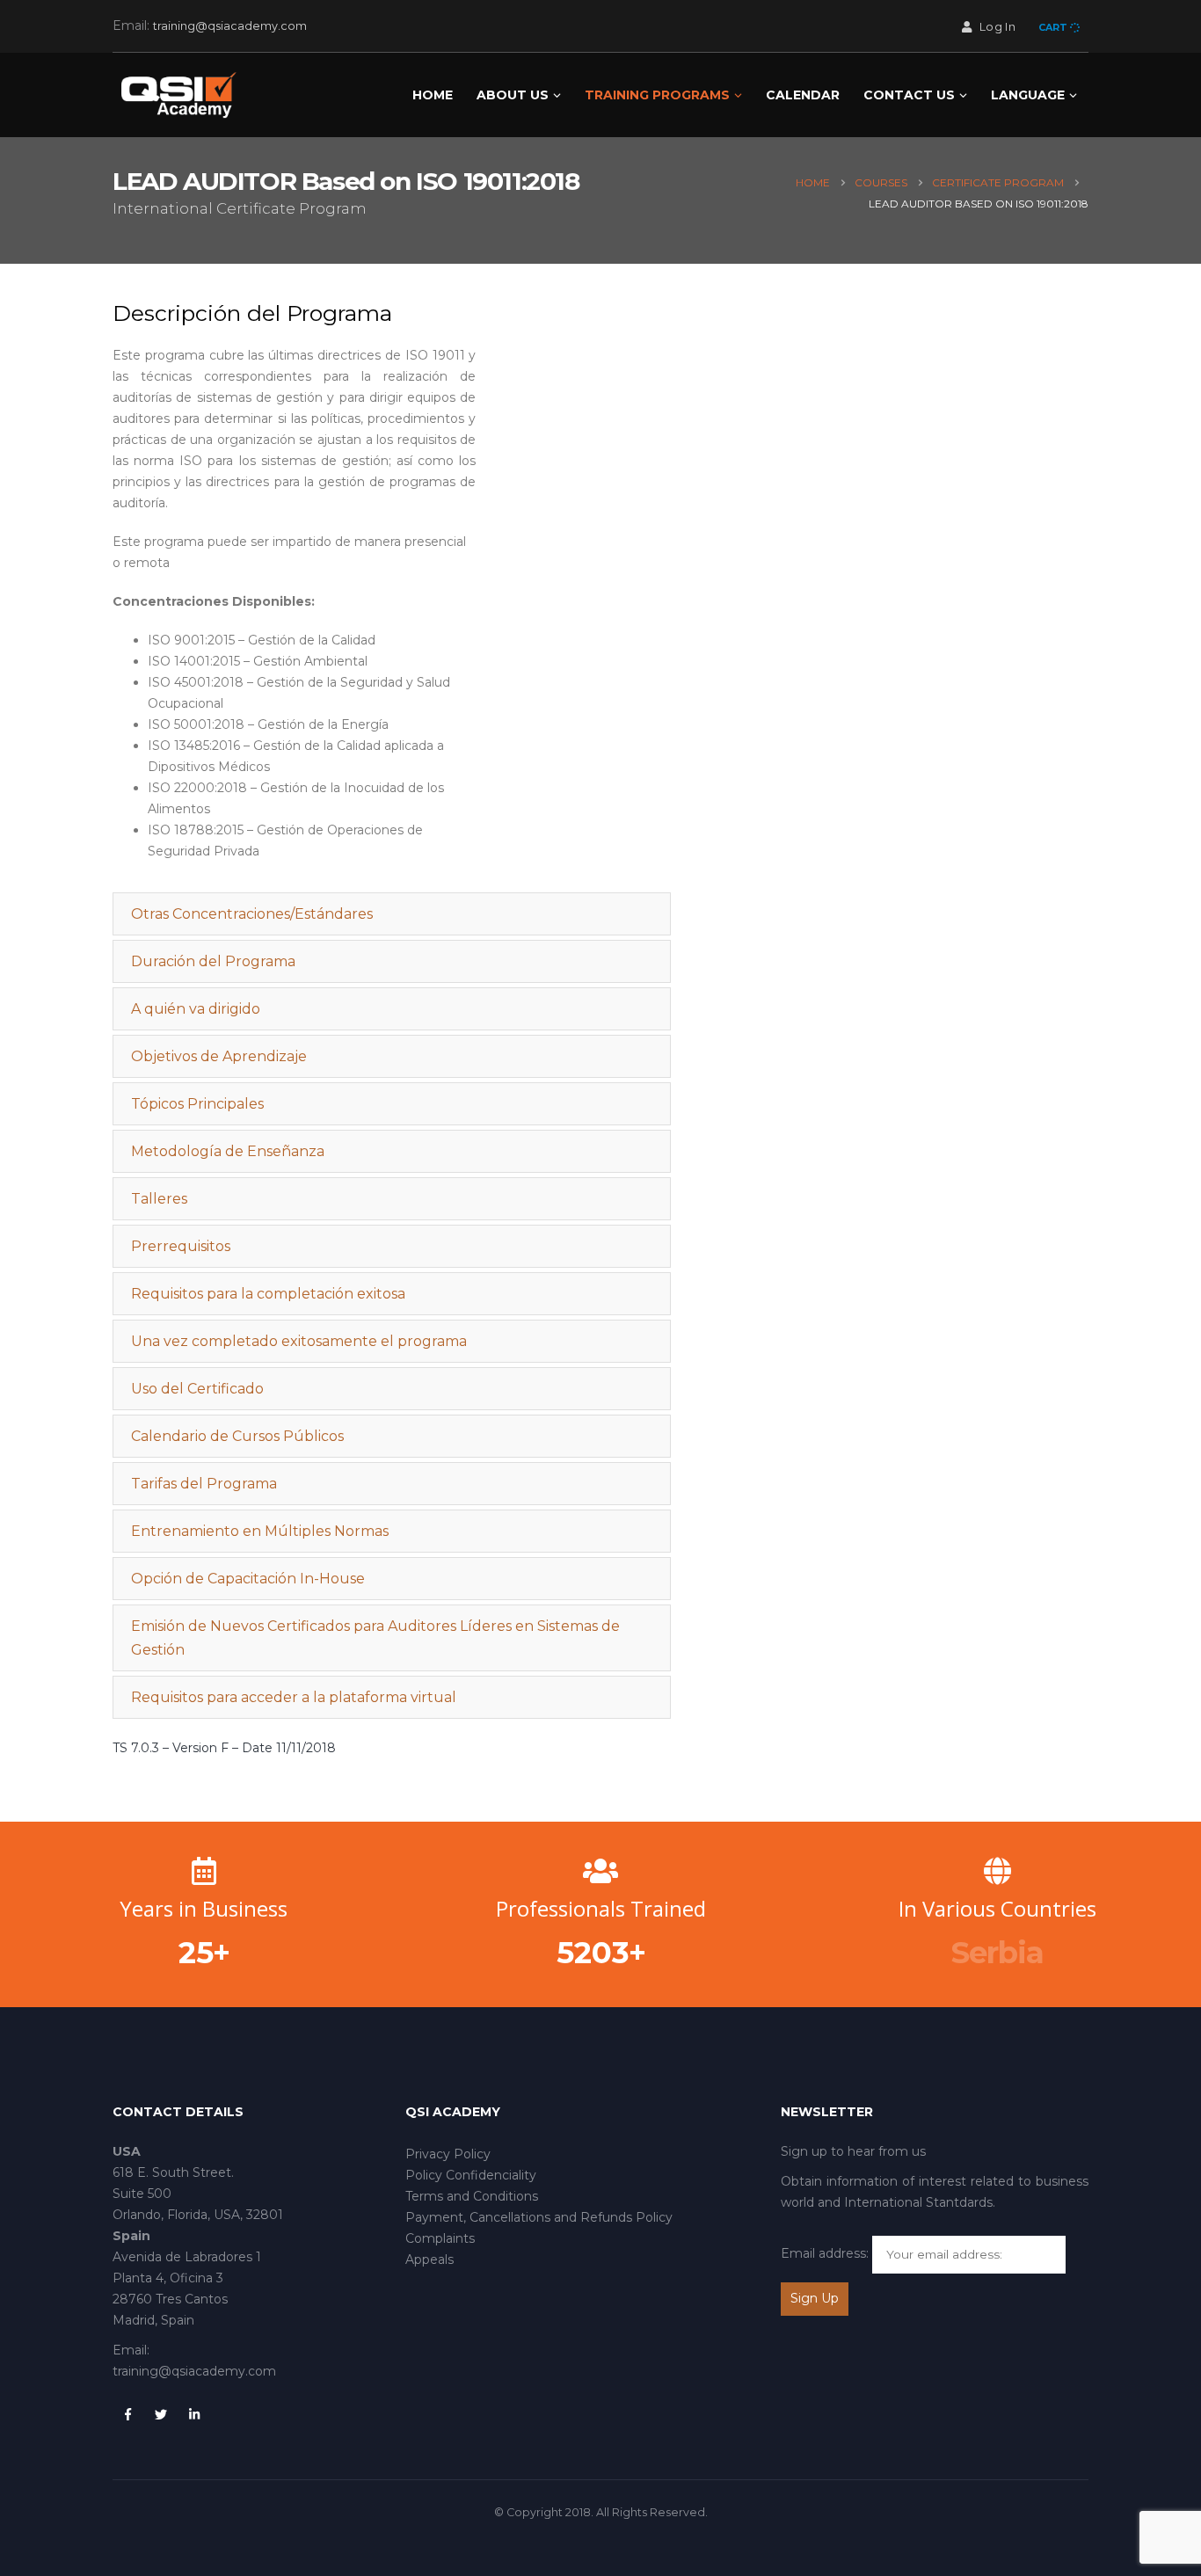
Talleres (159, 1199)
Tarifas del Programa (204, 1484)
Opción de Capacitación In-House (248, 1579)
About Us (513, 95)
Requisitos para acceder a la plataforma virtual (294, 1697)
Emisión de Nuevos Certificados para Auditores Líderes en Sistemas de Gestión (375, 1638)
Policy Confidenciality (471, 2175)
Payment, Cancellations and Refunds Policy (539, 2217)
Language (1028, 95)
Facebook (127, 2414)
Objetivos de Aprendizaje (219, 1056)
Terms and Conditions (472, 2196)
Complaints (440, 2238)
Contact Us (909, 95)
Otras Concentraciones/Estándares (252, 914)
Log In (997, 27)
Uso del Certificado (197, 1389)
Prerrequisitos (181, 1246)
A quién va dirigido (196, 1009)
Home (433, 95)
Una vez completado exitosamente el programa (299, 1341)
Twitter (161, 2414)
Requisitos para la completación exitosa (268, 1294)
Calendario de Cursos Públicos (237, 1436)
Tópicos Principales (197, 1104)
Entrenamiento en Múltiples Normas (260, 1531)
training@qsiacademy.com (230, 26)
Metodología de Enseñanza (228, 1151)
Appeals (429, 2259)
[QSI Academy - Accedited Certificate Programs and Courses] (178, 95)
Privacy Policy (448, 2154)
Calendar (803, 95)
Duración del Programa (213, 961)
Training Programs (657, 95)
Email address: (825, 2253)
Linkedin (194, 2414)
